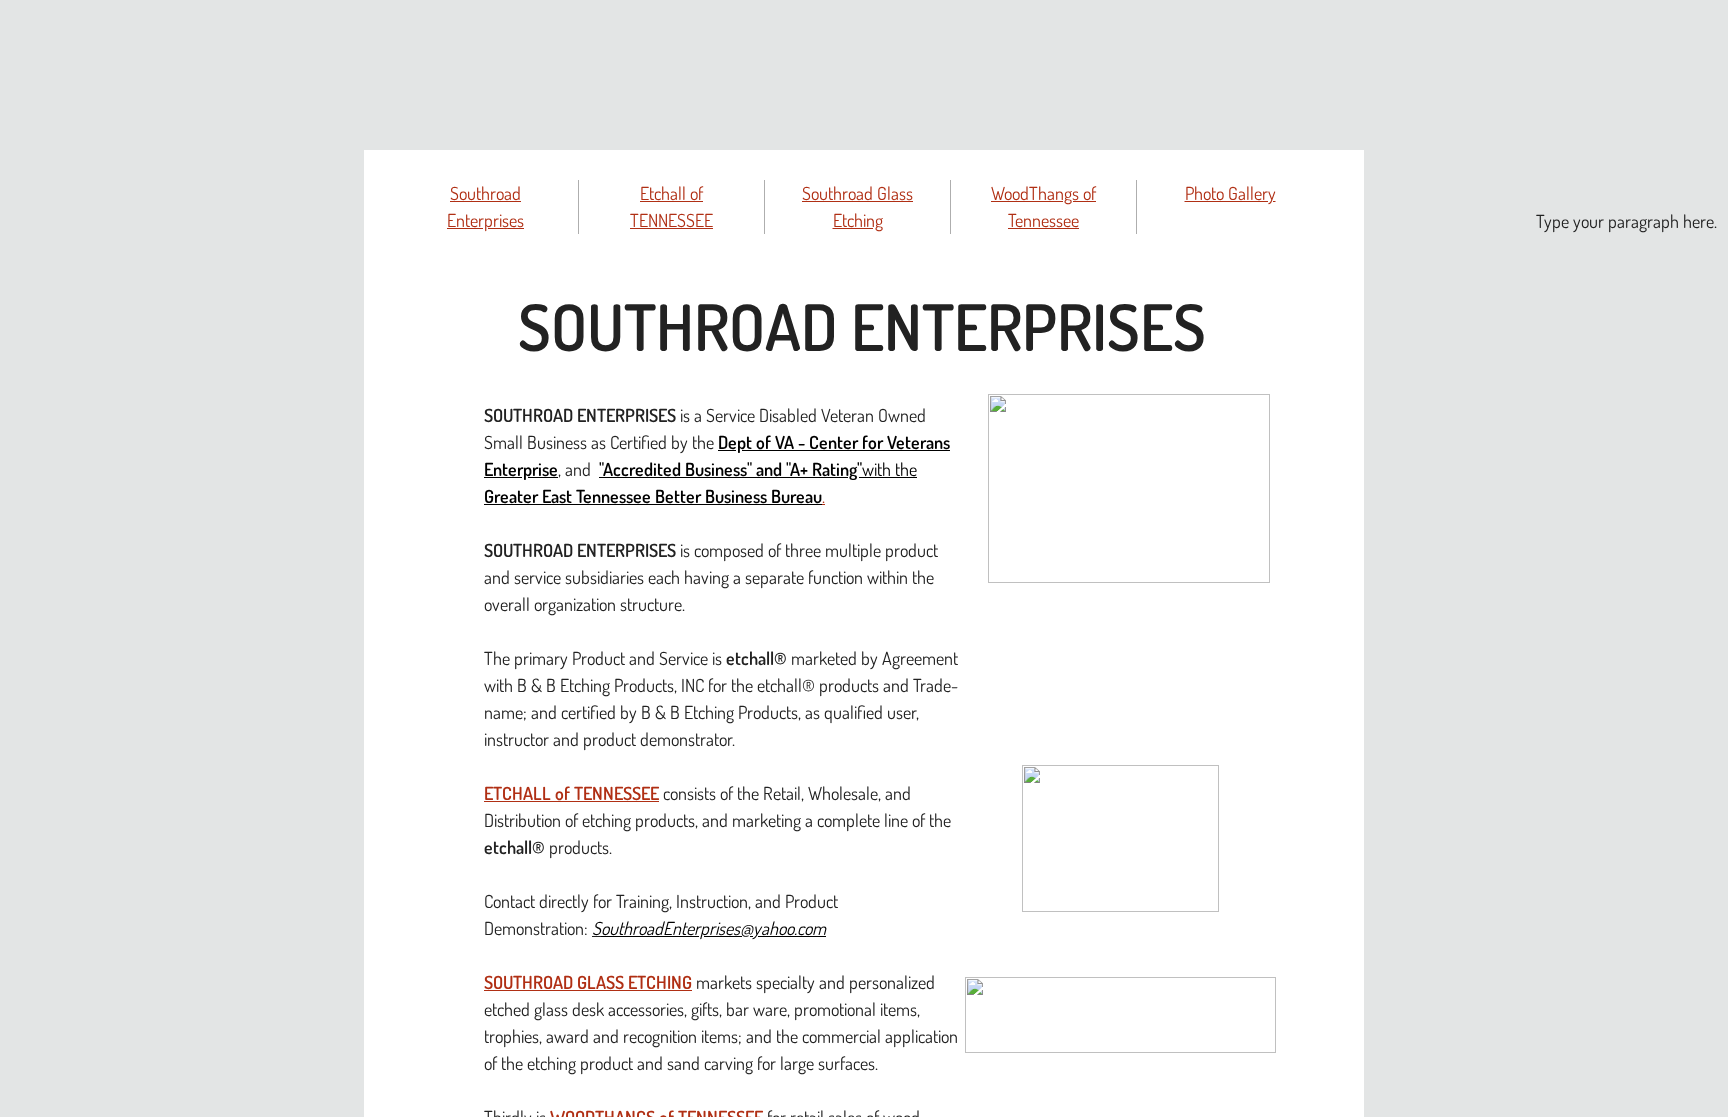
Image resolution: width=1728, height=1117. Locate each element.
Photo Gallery (1230, 193)
